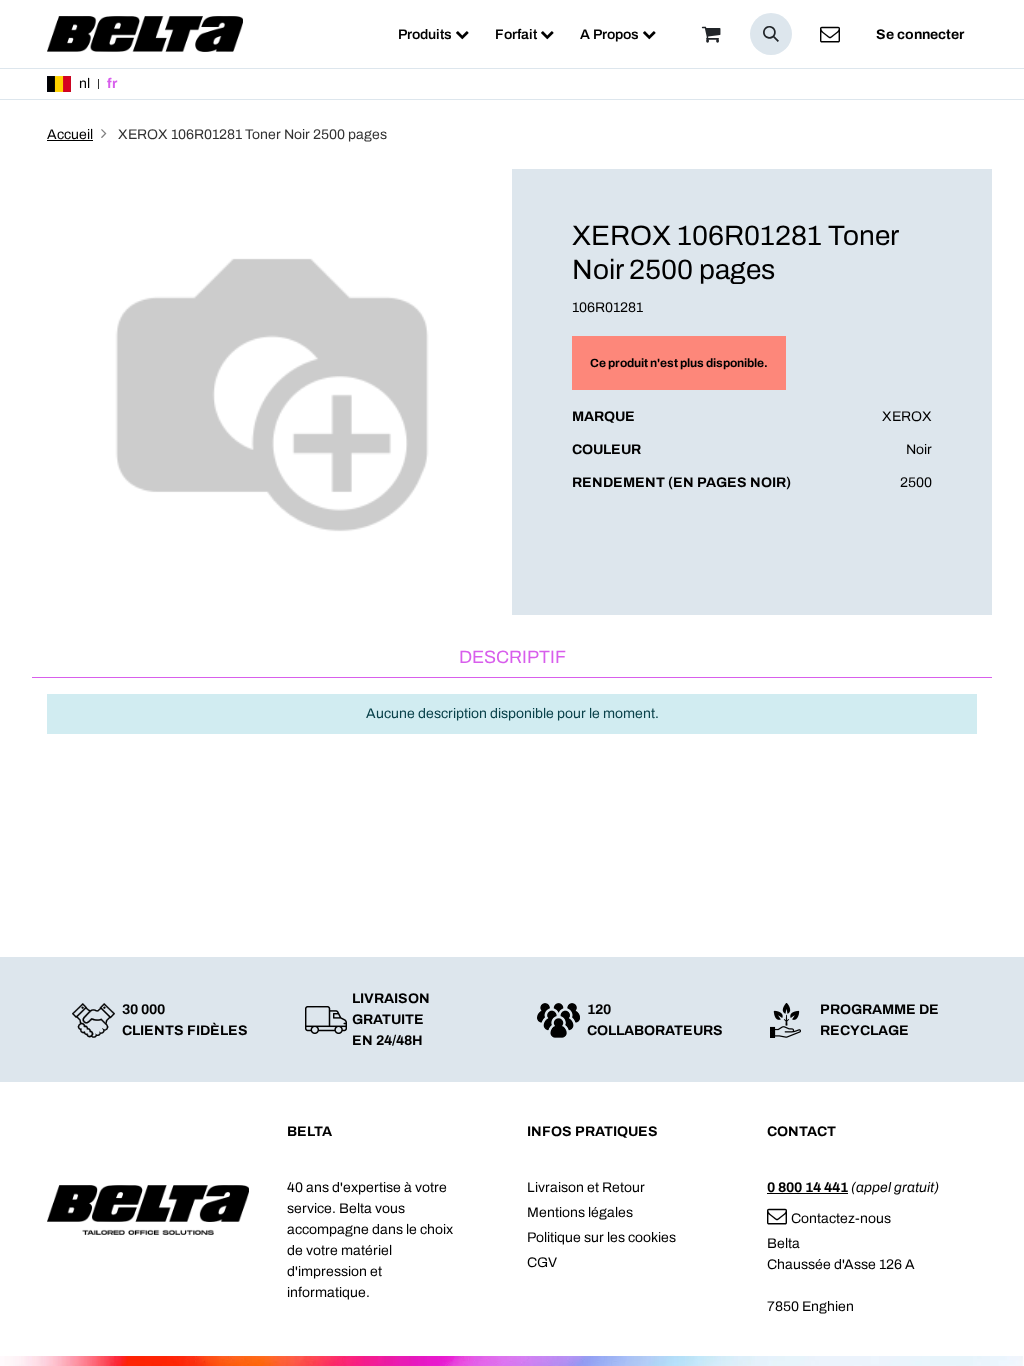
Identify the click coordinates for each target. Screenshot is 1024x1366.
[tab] (512, 658)
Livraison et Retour (586, 1187)
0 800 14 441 (807, 1187)
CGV (542, 1262)
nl (84, 83)
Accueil (70, 134)
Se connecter (920, 34)
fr (112, 83)
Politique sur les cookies (601, 1237)
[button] (771, 34)
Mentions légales (580, 1212)
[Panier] (711, 34)
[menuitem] (433, 34)
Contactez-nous (841, 1218)
